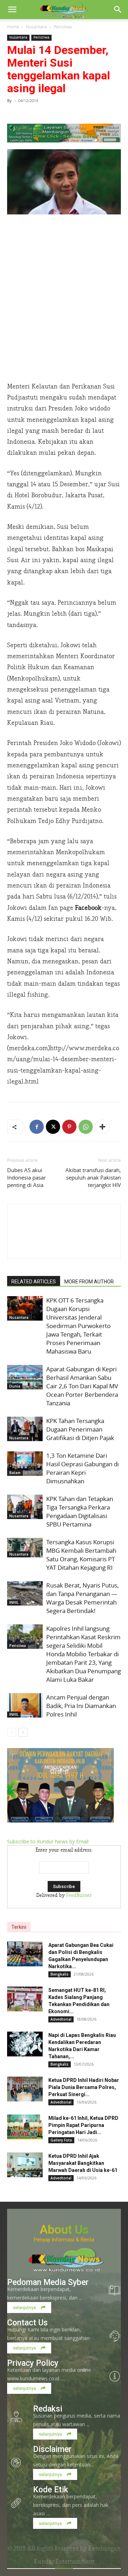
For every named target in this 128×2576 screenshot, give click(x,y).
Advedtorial (61, 2019)
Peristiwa (63, 27)
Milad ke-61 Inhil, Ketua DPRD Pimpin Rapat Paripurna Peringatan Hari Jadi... (83, 2125)
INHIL (14, 1602)
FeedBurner (79, 1895)
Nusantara (36, 27)
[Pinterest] (69, 1127)
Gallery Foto (61, 2140)
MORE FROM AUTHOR (89, 1282)
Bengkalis (60, 1974)
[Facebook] (37, 1127)
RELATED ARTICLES (34, 1282)
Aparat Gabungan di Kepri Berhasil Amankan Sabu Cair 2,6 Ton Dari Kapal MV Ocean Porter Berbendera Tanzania (82, 1386)
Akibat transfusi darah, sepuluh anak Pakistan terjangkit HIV (93, 1177)
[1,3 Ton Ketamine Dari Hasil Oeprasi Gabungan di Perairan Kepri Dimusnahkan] (25, 1464)
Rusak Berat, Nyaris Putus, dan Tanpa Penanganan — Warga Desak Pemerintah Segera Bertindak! (82, 1598)
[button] (12, 10)
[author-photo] (64, 1246)
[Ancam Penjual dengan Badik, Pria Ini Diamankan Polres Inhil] (25, 1705)
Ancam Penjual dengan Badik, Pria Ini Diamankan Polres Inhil (81, 1706)
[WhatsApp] (86, 1127)
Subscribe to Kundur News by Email (48, 1841)
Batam (15, 1473)
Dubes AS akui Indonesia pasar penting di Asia (26, 1177)
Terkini (19, 1927)
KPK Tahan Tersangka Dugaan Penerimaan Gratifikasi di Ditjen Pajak (80, 1429)
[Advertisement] (64, 308)
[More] (102, 1127)
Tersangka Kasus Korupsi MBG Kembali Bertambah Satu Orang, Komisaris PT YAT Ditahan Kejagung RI (81, 1555)
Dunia (15, 1386)
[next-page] (23, 1732)
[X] (53, 1127)
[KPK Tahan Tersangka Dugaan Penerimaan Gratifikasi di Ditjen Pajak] (25, 1429)
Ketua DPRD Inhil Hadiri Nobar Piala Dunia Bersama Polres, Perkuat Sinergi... (84, 2087)
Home (13, 27)
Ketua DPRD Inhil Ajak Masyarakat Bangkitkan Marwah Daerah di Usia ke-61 (83, 2163)
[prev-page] (12, 1732)
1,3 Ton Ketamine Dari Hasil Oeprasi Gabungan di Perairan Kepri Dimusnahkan (82, 1468)
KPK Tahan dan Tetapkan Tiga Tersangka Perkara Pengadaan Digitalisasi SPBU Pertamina (80, 1511)
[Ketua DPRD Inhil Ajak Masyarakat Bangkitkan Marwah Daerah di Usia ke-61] (25, 2165)
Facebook (88, 908)
